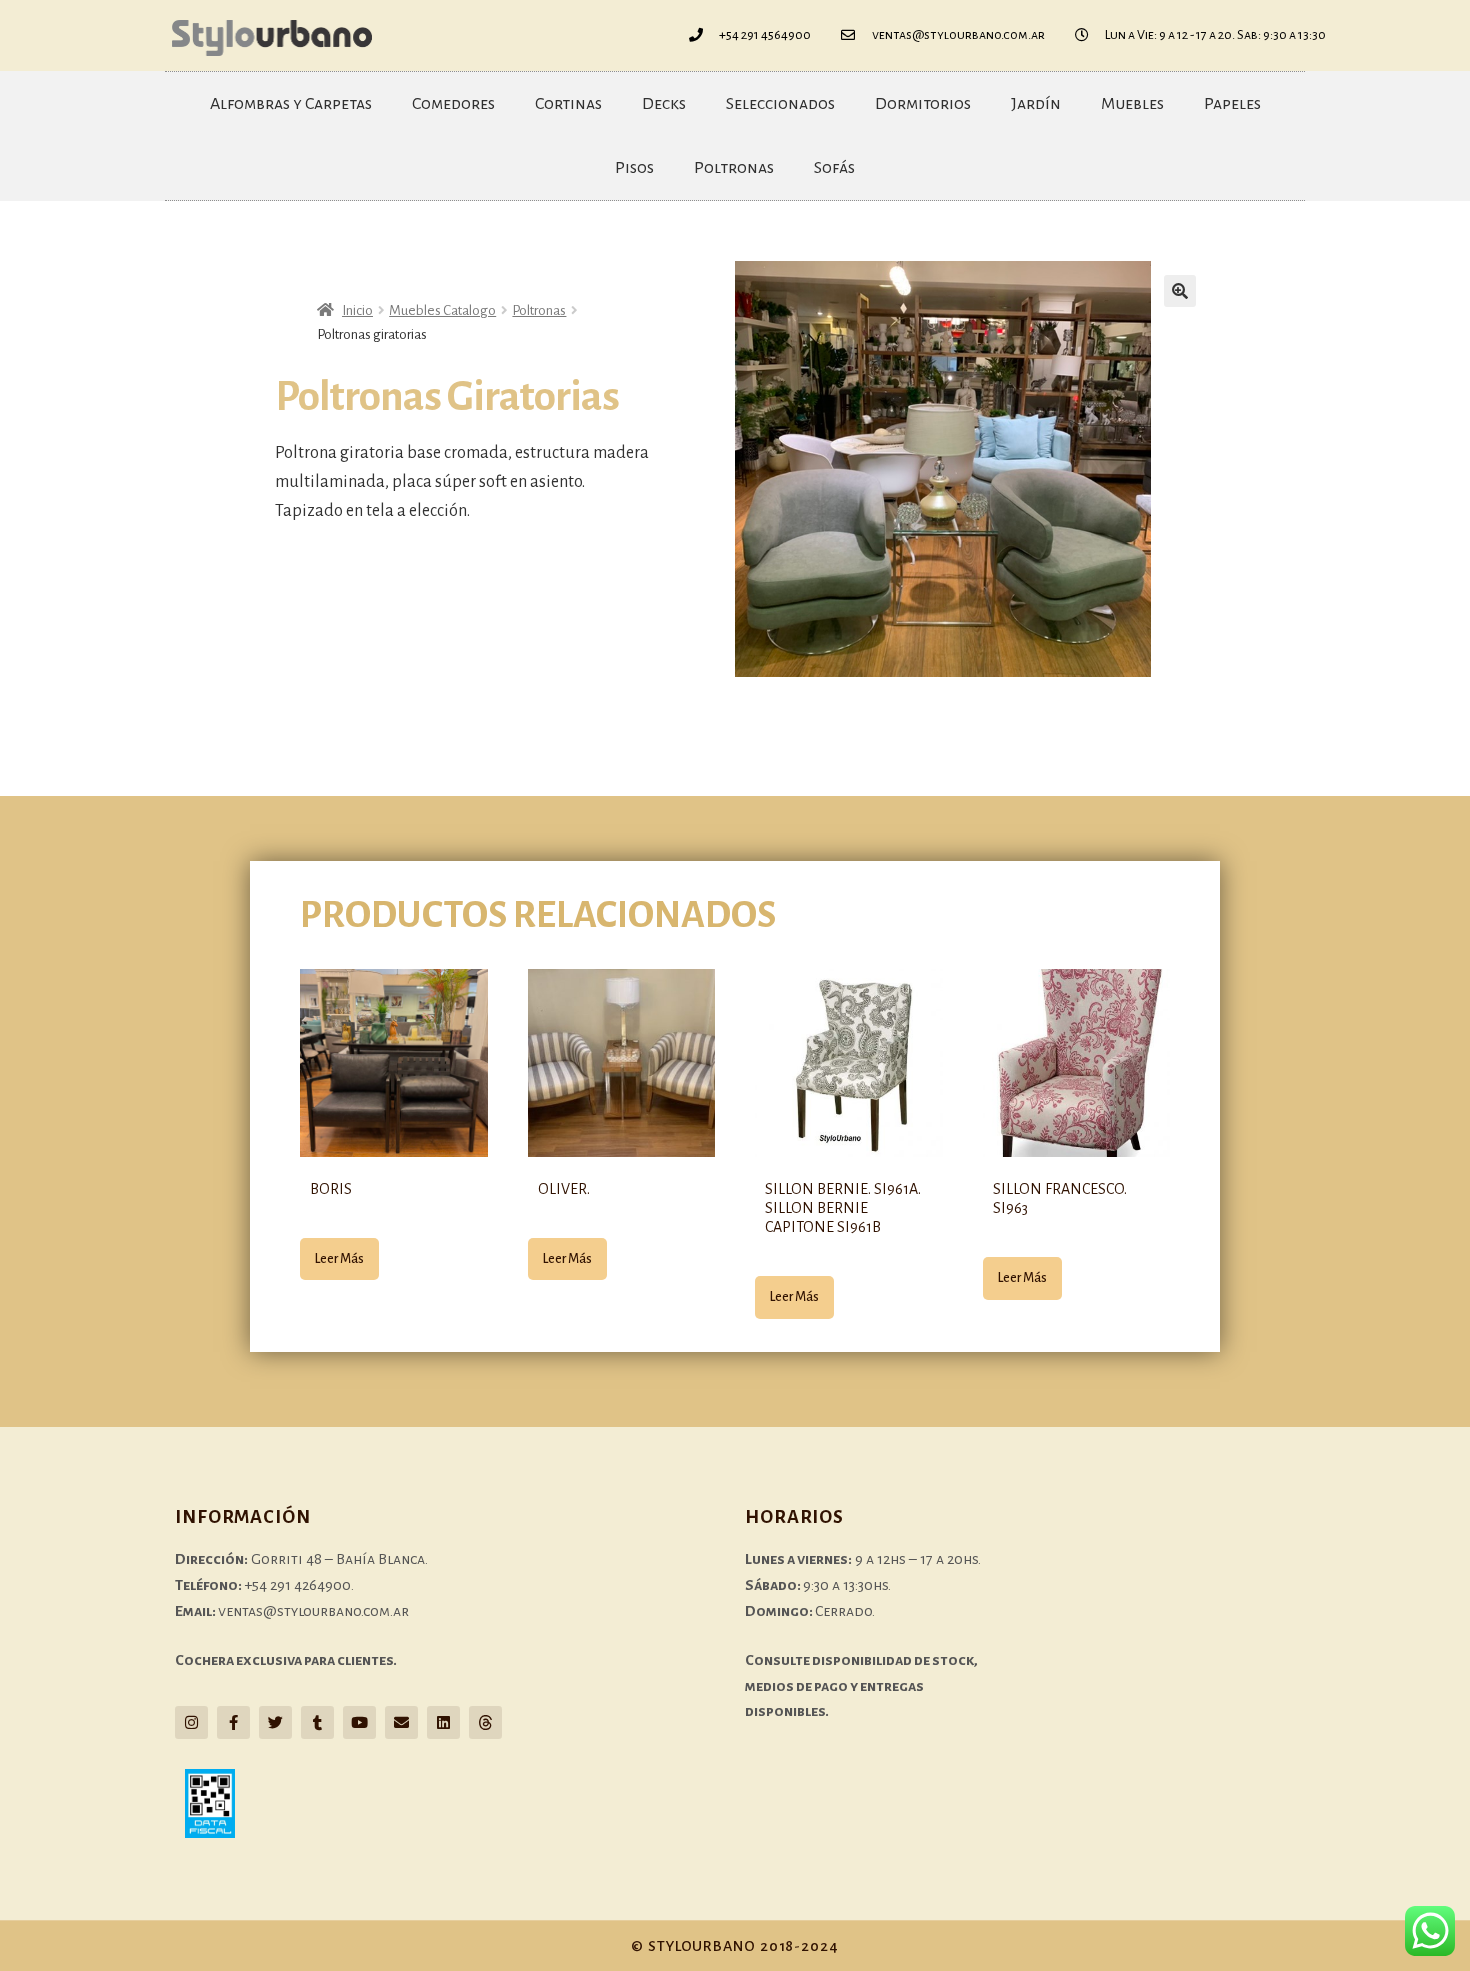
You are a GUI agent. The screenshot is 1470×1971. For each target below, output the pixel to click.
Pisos (634, 168)
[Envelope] (401, 1722)
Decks (664, 104)
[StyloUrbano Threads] (485, 1722)
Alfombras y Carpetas (291, 104)
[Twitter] (275, 1722)
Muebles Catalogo (442, 310)
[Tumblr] (317, 1722)
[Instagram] (191, 1722)
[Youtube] (359, 1722)
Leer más (339, 1259)
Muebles (1132, 104)
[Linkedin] (443, 1722)
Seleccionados (780, 104)
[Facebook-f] (233, 1722)
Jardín (1036, 104)
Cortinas (568, 104)
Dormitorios (923, 104)
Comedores (453, 104)
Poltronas (734, 168)
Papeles (1232, 104)
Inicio (357, 310)
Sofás (834, 168)
